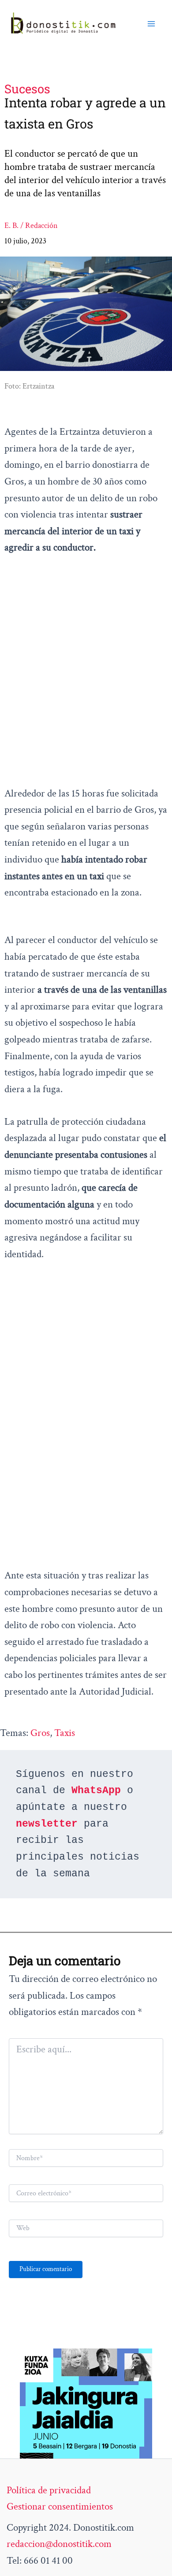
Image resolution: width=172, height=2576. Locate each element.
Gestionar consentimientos (60, 2506)
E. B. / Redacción (31, 226)
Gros (40, 1733)
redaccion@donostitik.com (59, 2544)
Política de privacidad (49, 2490)
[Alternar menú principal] (151, 24)
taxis (65, 1733)
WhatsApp (96, 1791)
